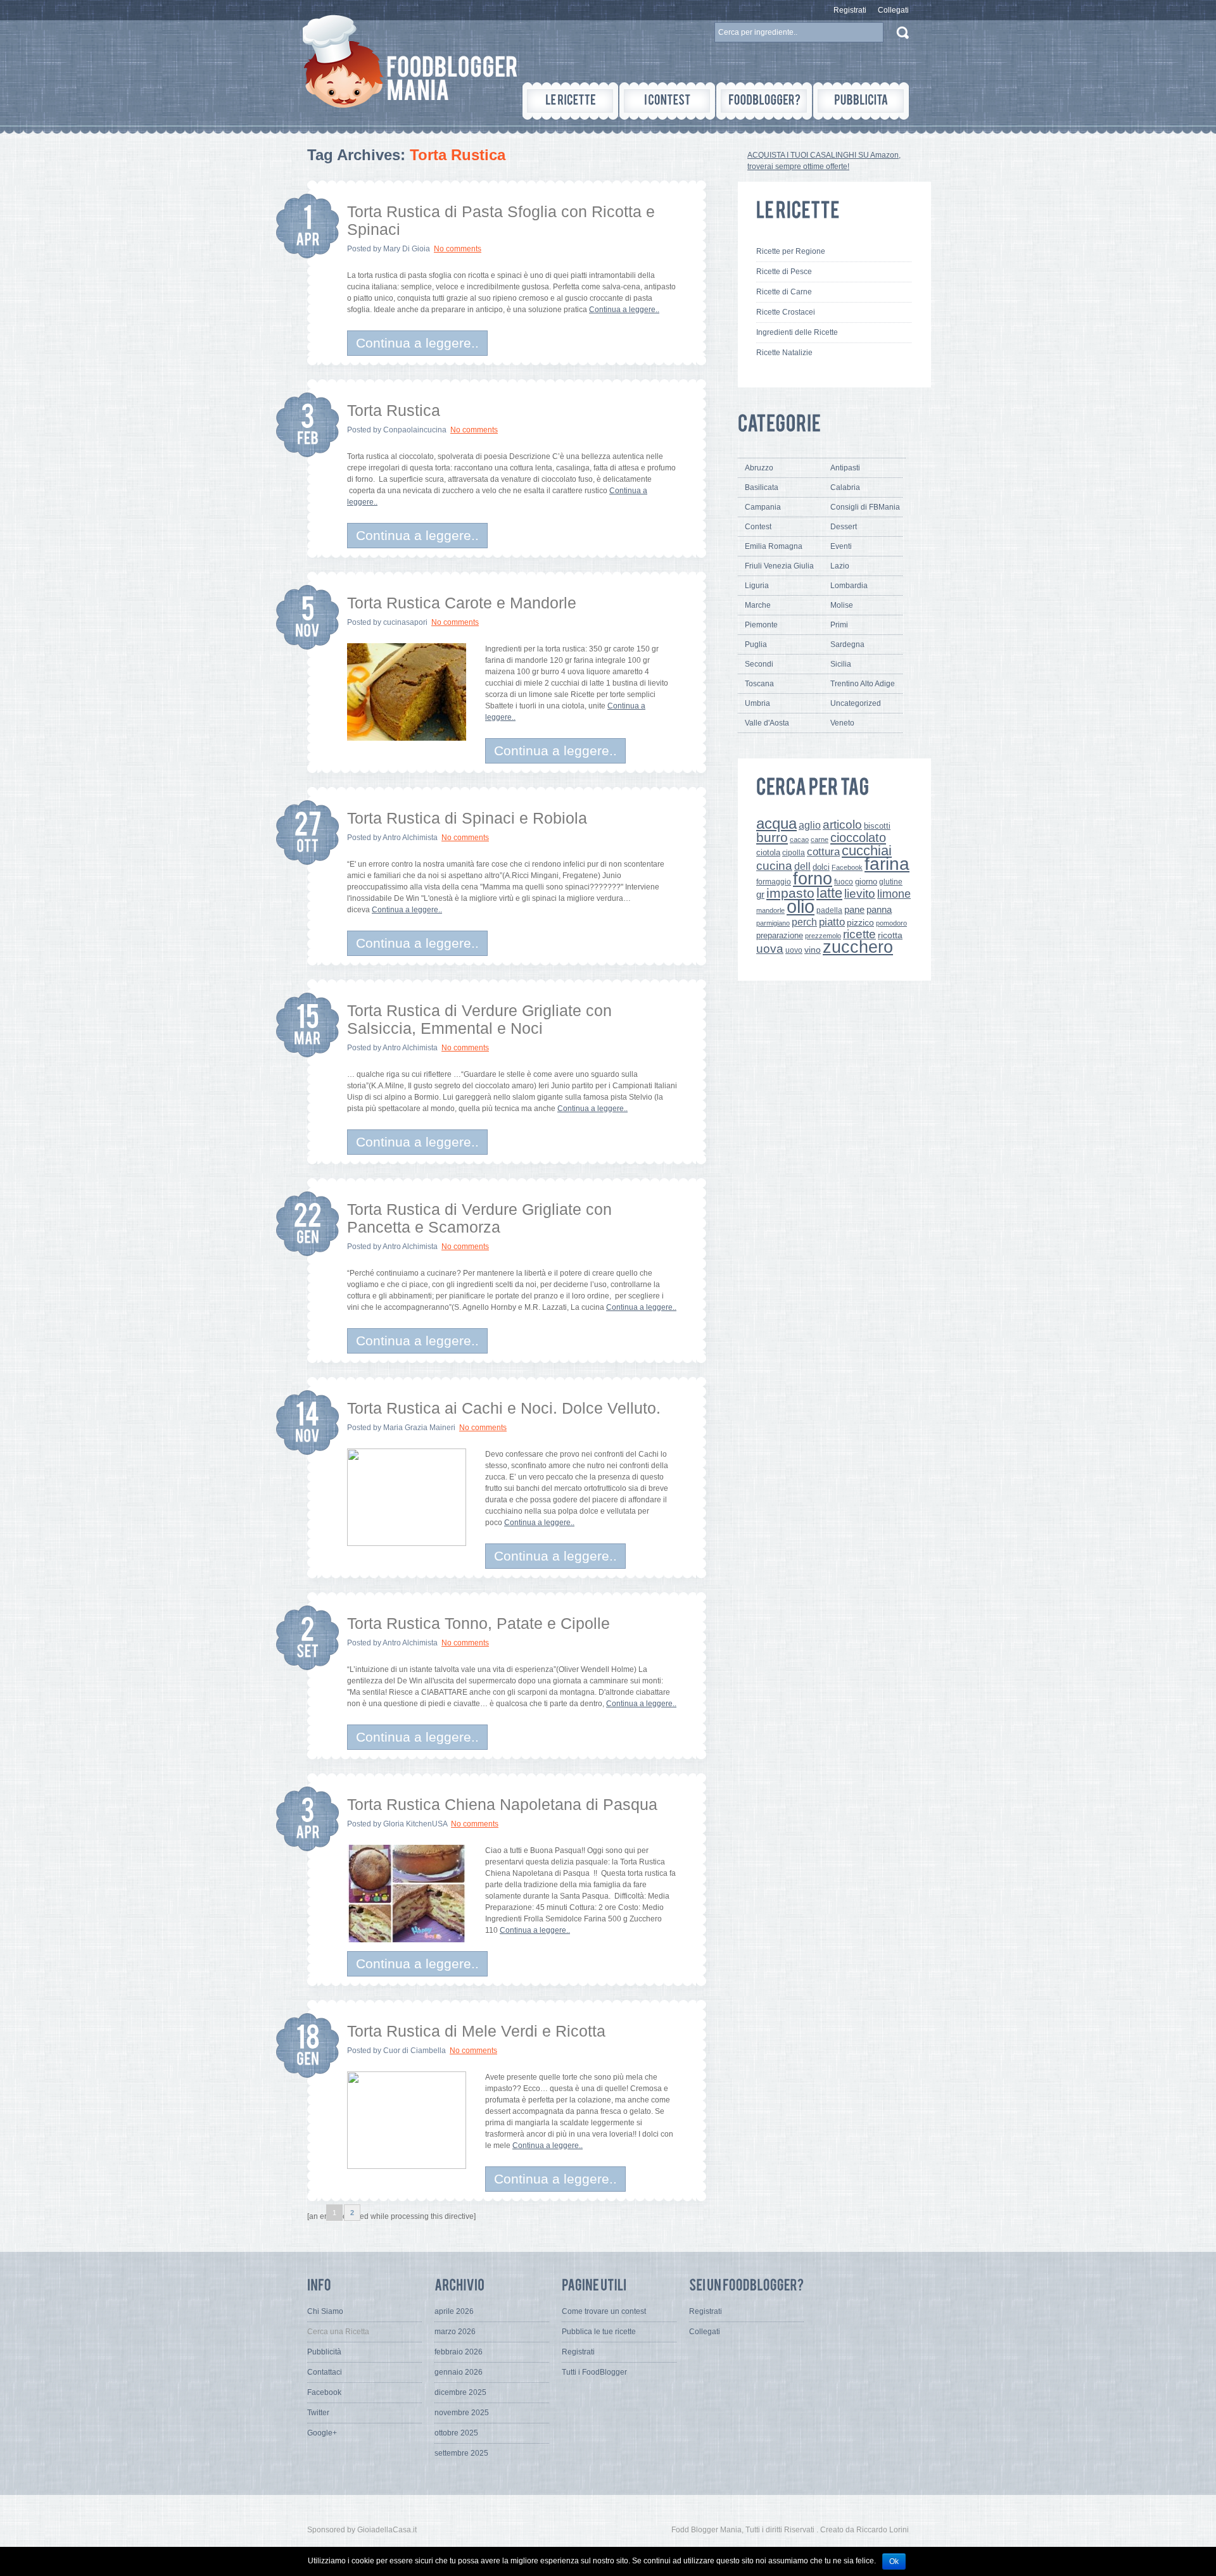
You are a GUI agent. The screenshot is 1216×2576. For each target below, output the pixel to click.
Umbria (757, 703)
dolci (821, 867)
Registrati (850, 10)
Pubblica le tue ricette (599, 2332)
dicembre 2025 (460, 2392)
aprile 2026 (454, 2311)
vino (813, 950)
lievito (860, 894)
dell (802, 866)
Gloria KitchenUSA (415, 1824)
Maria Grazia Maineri (419, 1428)
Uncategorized (856, 703)
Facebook (847, 867)
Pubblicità (324, 2352)
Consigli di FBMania (865, 507)
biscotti (877, 826)
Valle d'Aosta (767, 723)
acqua (776, 823)
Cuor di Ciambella (415, 2051)
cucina (774, 866)
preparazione (780, 936)
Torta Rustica (394, 410)
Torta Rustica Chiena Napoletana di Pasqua (502, 1804)
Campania (763, 507)
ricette (859, 934)
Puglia (756, 644)
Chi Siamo (325, 2311)
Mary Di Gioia (407, 249)
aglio (810, 825)
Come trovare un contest (604, 2311)
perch (804, 922)
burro (772, 837)
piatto (832, 922)
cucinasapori (405, 622)
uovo (794, 950)
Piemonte (761, 625)
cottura (823, 851)
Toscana (759, 684)
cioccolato (858, 838)
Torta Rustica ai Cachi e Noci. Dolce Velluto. (504, 1408)
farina (887, 864)
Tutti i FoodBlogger (594, 2372)
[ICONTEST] (667, 101)
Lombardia (849, 586)
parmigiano (773, 923)
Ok (894, 2561)
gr (760, 894)
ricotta (890, 935)
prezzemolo (823, 936)
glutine (891, 882)
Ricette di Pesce (784, 272)
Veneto (842, 723)
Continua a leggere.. (624, 310)
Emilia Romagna (774, 546)
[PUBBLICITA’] (861, 101)
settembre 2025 (461, 2453)
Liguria (757, 586)
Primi (839, 625)
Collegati (893, 10)
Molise (842, 605)
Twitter (318, 2413)
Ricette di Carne (784, 292)
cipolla (794, 853)
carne (820, 839)
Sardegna (847, 644)
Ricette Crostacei (786, 312)
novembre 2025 (462, 2413)
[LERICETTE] (570, 101)
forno (813, 879)
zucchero (858, 947)
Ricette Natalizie (784, 353)
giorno (866, 882)
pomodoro (891, 923)
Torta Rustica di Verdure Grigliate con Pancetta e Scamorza (479, 1218)
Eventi (841, 546)
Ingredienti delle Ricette (797, 332)
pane (854, 909)
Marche (758, 605)
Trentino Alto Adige (863, 684)
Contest (758, 527)
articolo (842, 824)
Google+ (322, 2433)
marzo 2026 (455, 2332)
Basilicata (762, 487)
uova (770, 949)
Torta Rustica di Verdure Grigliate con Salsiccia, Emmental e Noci (479, 1019)
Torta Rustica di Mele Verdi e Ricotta (476, 2031)
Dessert (844, 527)
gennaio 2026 (459, 2372)
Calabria (845, 487)
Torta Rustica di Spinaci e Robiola (467, 818)
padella (829, 910)
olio (801, 906)
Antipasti (845, 468)
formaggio (774, 882)
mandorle (770, 910)
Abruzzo (759, 468)
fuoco (844, 882)
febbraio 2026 (459, 2352)
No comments (458, 249)
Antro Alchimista (410, 838)
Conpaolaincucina (415, 430)
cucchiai (867, 851)
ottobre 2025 (456, 2433)
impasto (790, 893)
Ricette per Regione (791, 251)
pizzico (860, 923)
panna (879, 909)
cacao (799, 839)
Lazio (840, 566)
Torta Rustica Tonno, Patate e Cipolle (478, 1623)
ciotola (768, 853)
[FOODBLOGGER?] (764, 101)
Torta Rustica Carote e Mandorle (462, 603)
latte (829, 893)
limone (894, 894)
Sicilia (841, 664)
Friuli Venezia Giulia (779, 566)
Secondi (759, 664)
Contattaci (325, 2372)
